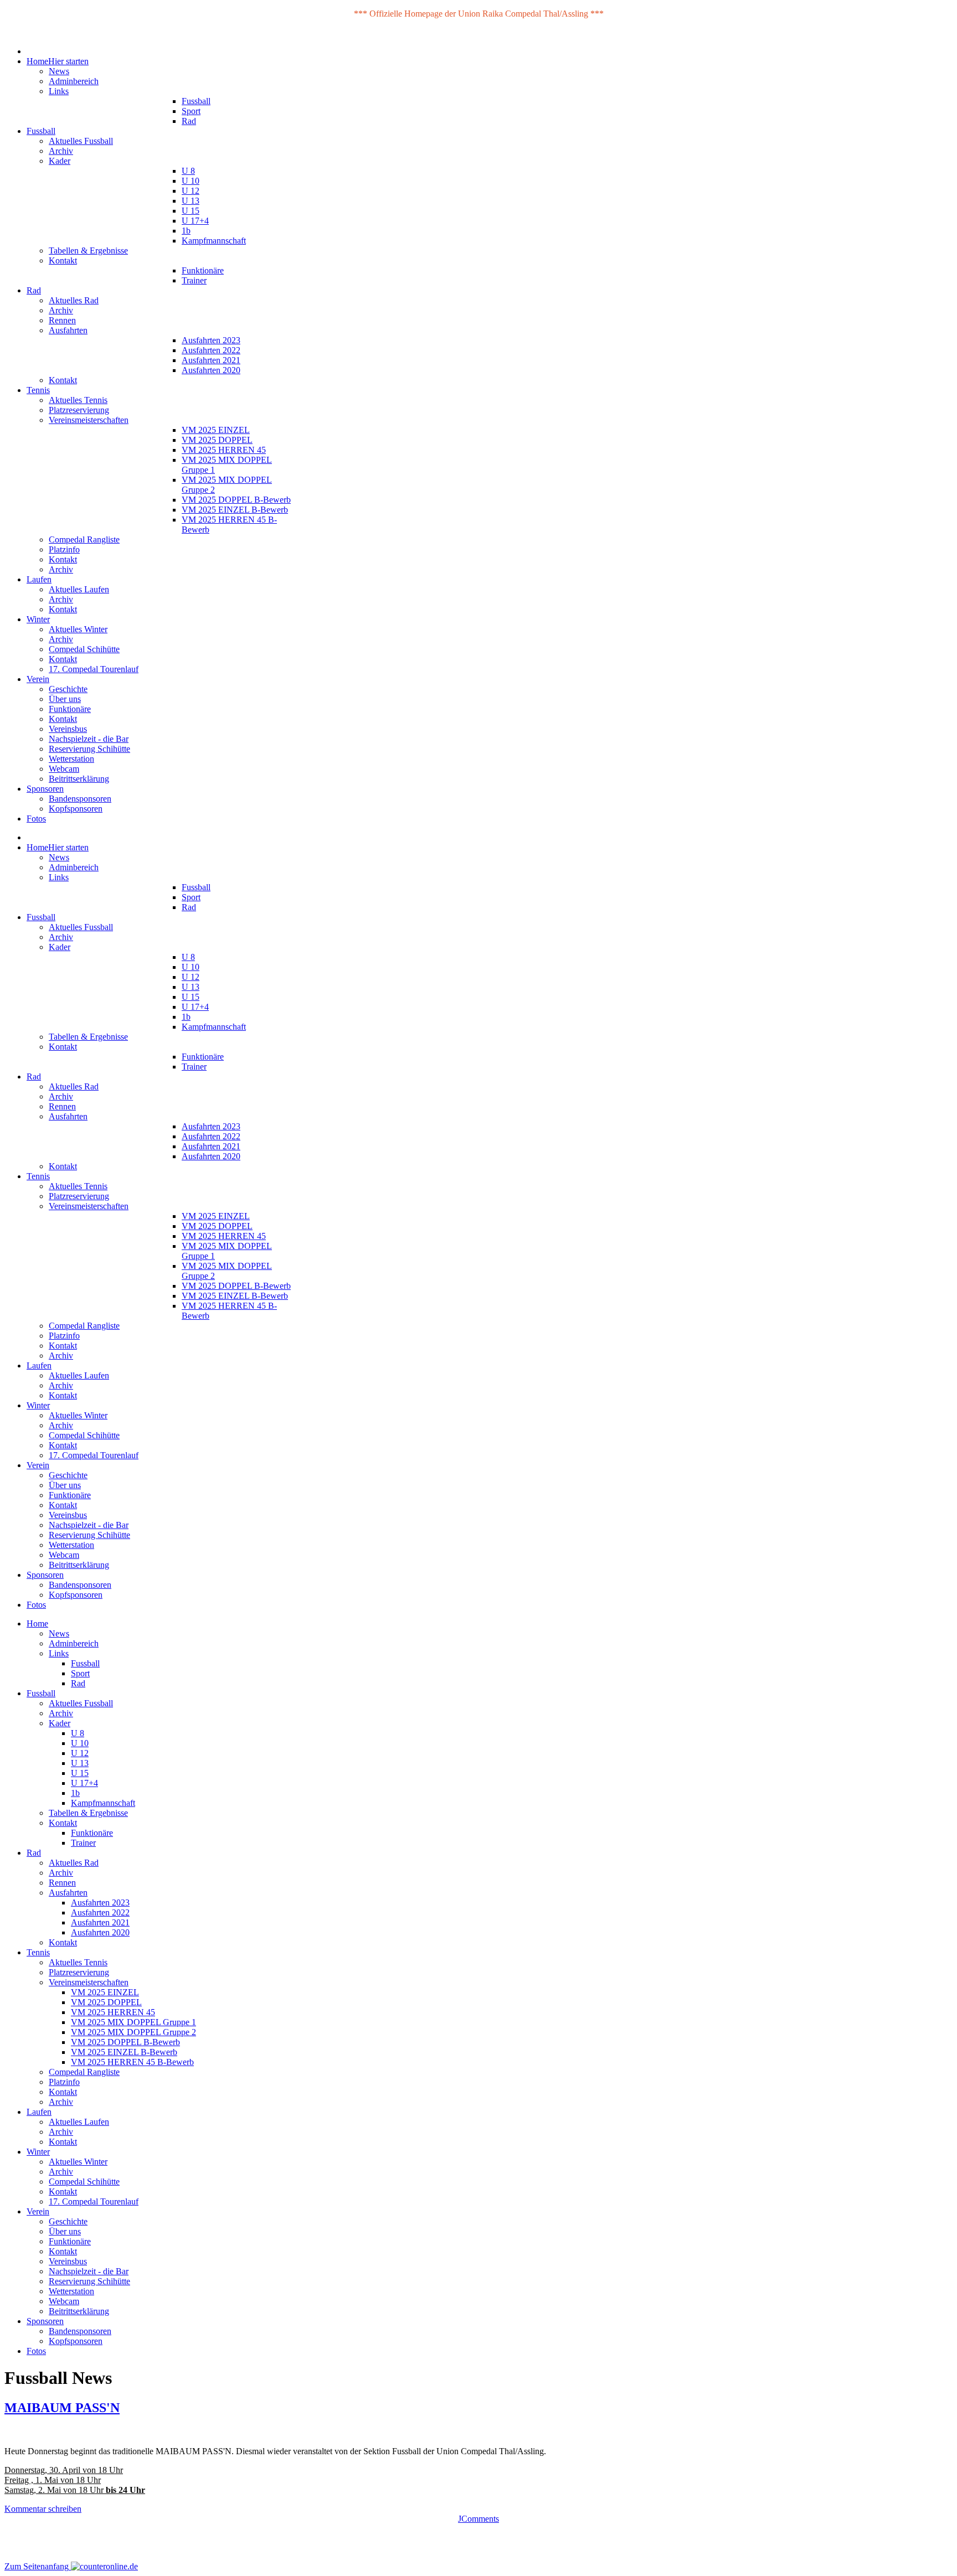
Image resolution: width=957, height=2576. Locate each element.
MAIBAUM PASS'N (62, 2408)
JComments (478, 2519)
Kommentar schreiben (43, 2509)
